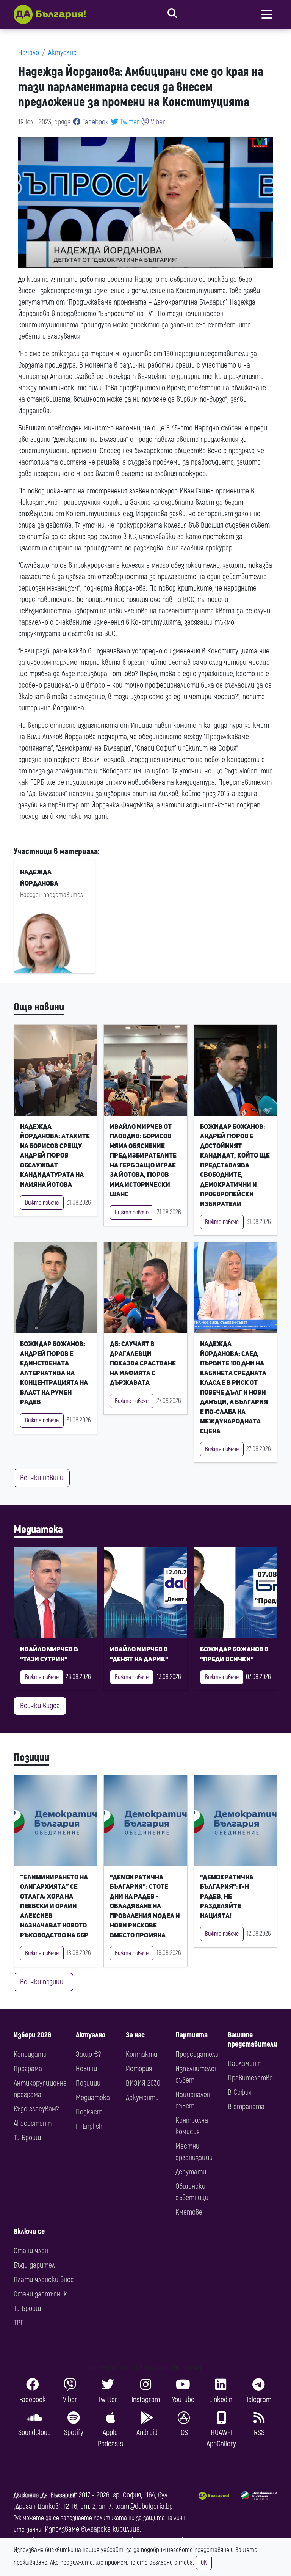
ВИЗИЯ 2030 (143, 2083)
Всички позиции (43, 1982)
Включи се (29, 2231)
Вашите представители (253, 2040)
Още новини (39, 1007)
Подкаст (89, 2112)
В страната (246, 2107)
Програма (28, 2069)
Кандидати (30, 2054)
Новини (86, 2069)
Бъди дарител (34, 2265)
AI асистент (33, 2123)
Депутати (191, 2172)
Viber (157, 122)
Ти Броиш (27, 2138)
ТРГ (19, 2323)
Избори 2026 (32, 2035)
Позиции (31, 1758)
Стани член (31, 2251)
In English (89, 2126)
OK (204, 2563)
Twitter (129, 122)
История (139, 2069)
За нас (135, 2035)
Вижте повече (42, 1203)
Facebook (95, 122)
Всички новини (42, 1478)
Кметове (189, 2212)
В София (240, 2092)
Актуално (62, 53)
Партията (192, 2035)
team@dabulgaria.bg (144, 2506)
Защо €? (88, 2054)
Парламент (245, 2063)
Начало (29, 53)
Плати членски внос (44, 2280)
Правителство (250, 2078)
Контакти (142, 2054)
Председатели (197, 2054)
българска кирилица (110, 2529)
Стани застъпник (40, 2294)
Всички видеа (40, 1706)
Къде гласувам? (36, 2109)
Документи (142, 2098)
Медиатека (38, 1530)
